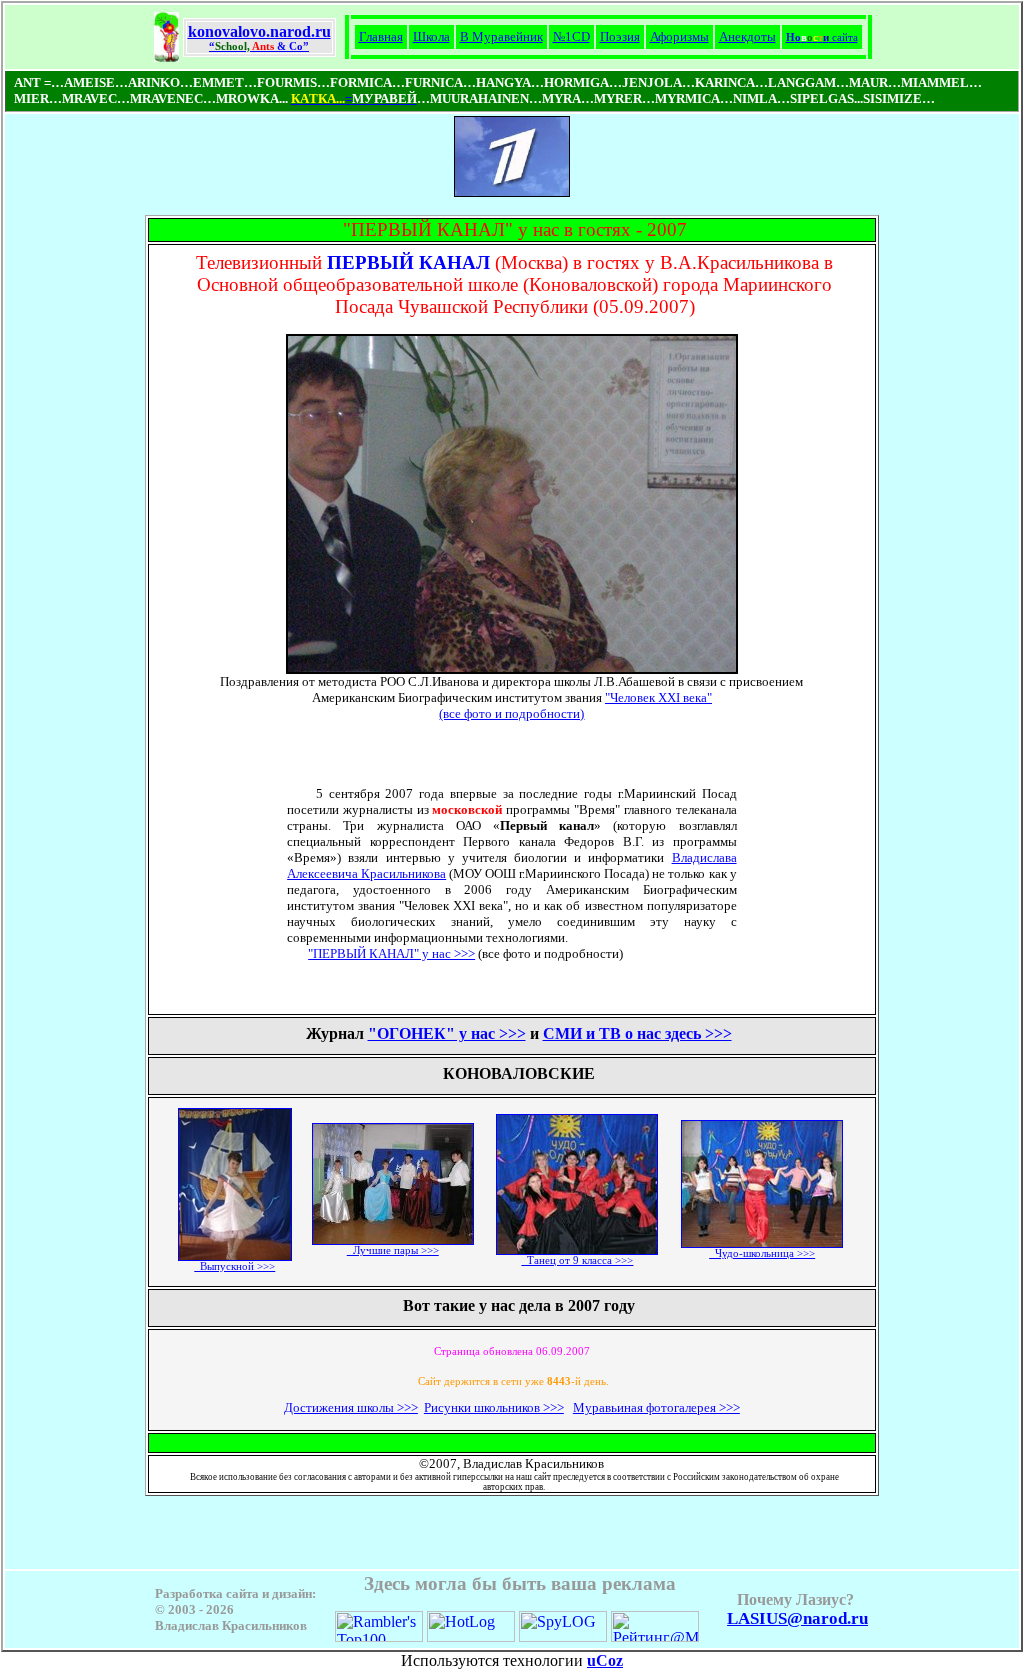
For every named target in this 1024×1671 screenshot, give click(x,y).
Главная (381, 36)
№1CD (571, 36)
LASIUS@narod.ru (797, 1618)
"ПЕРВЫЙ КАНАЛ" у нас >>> (391, 953)
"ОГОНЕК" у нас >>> (447, 1033)
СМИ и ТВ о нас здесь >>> (637, 1033)
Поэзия (620, 36)
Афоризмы (679, 36)
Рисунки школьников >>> (494, 1407)
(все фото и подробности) (511, 713)
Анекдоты (747, 36)
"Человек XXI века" (658, 697)
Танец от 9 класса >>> (577, 1260)
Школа (431, 36)
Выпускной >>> (234, 1266)
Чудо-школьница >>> (762, 1253)
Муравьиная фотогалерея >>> (656, 1407)
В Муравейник (501, 36)
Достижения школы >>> (351, 1407)
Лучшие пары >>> (393, 1250)
